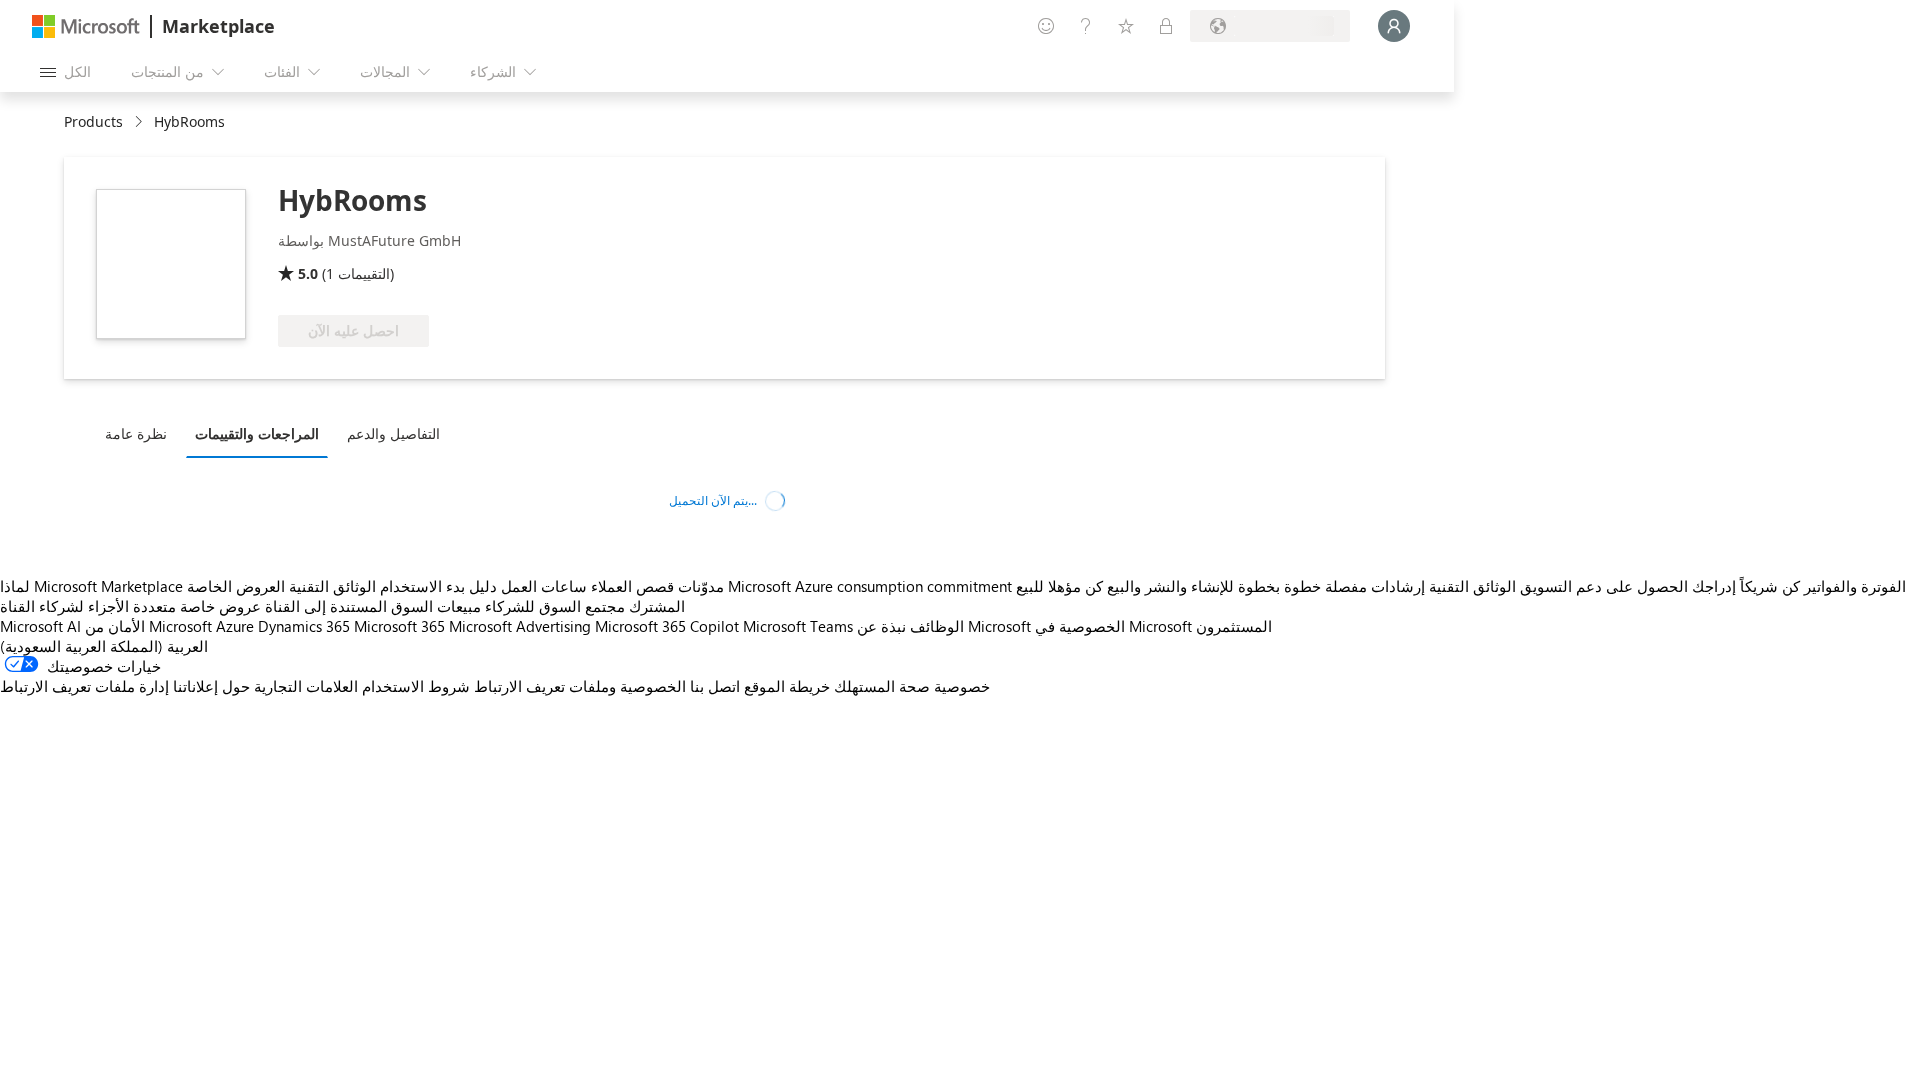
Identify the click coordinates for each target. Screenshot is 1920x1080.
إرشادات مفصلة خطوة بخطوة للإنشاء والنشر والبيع (1266, 586)
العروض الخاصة (236, 586)
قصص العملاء (632, 586)
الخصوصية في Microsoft (1113, 626)
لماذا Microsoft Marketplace (91, 586)
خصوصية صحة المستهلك (912, 686)
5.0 (308, 273)
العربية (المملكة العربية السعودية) (104, 646)
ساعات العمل (544, 586)
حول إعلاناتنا (211, 686)
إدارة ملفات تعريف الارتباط (84, 686)
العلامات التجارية (306, 686)
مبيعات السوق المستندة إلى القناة (373, 606)
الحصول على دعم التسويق (1604, 586)
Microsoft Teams (798, 626)
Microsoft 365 (399, 626)
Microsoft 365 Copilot (667, 626)
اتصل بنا (715, 686)
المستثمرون (1234, 626)
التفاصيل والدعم (393, 433)
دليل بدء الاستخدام (438, 586)
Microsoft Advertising (520, 626)
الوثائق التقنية (332, 586)
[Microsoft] (86, 26)
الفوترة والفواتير (1855, 586)
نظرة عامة (136, 433)
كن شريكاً (1770, 586)
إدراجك (1714, 586)
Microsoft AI (40, 626)
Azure (235, 626)
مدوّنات (701, 586)
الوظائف (937, 626)
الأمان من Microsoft (148, 626)
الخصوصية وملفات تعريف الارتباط (580, 686)
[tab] (141, 433)
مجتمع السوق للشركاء (555, 606)
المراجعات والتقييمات (257, 433)
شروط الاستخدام (416, 686)
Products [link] (93, 121)
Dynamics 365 (304, 626)
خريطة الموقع (787, 686)
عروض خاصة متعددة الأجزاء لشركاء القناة (130, 606)
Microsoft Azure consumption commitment (872, 586)
